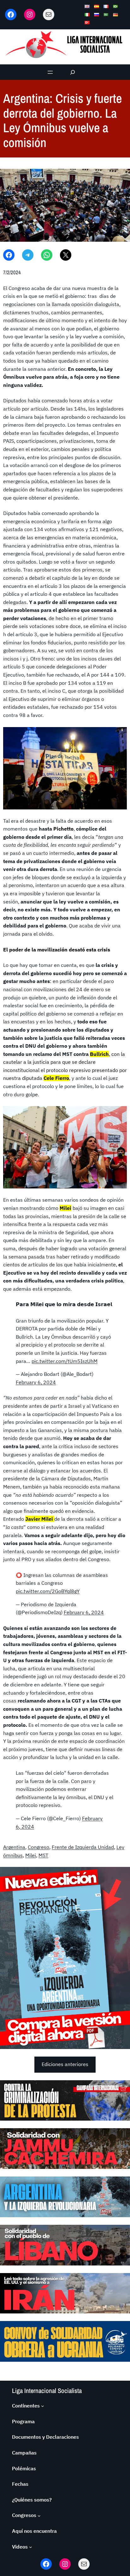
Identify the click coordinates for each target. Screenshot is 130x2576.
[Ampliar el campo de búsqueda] (73, 72)
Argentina (14, 1847)
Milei (31, 1855)
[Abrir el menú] (50, 72)
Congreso (38, 1847)
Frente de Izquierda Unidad (83, 1847)
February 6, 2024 (36, 1382)
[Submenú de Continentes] (43, 2406)
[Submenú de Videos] (31, 2547)
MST (43, 1855)
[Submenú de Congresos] (39, 2515)
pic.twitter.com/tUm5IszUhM (65, 1361)
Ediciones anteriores (65, 2064)
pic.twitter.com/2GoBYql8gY (48, 1591)
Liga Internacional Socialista (47, 2391)
